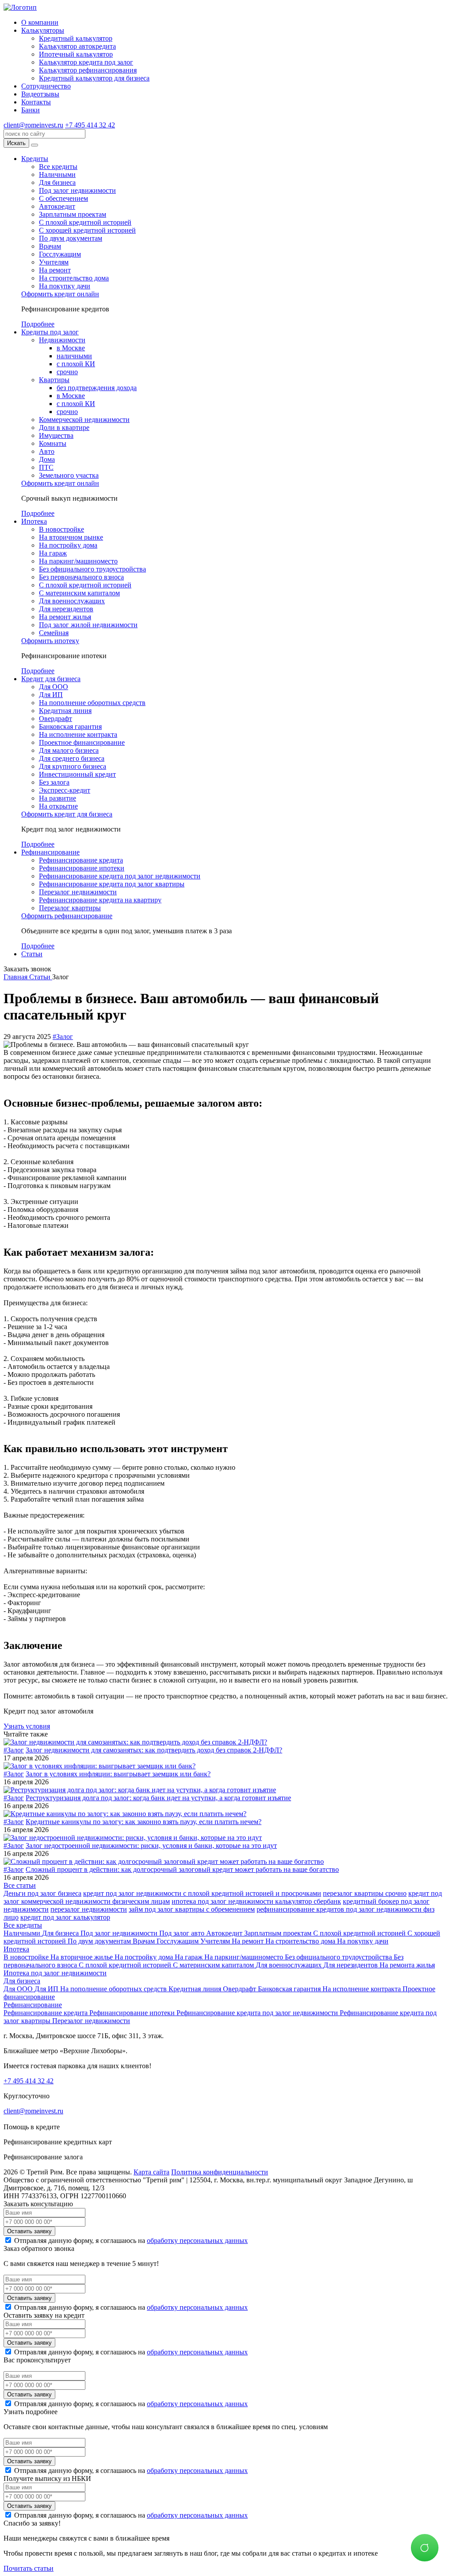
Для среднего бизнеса (72, 758)
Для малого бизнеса (69, 750)
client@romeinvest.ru (33, 125)
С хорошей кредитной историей (87, 230)
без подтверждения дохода (97, 388)
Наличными (57, 174)
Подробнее (38, 324)
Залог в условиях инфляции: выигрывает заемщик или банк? (118, 1774)
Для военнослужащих (72, 601)
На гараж (53, 553)
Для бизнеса (57, 182)
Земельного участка (69, 475)
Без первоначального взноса (81, 577)
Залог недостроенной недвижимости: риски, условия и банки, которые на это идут (151, 1846)
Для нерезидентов (66, 609)
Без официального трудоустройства (92, 569)
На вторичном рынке (71, 537)
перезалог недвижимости (89, 1909)
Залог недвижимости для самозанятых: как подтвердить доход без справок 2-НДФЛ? (154, 1750)
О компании (40, 22)
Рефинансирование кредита (81, 860)
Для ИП (51, 695)
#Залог (63, 1037)
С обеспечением (63, 198)
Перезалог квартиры (70, 908)
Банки (31, 110)
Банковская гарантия (70, 726)
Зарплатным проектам (73, 214)
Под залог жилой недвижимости (88, 625)
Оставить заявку (29, 2231)
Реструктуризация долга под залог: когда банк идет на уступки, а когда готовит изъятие (158, 1798)
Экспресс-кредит (65, 790)
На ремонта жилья (407, 1965)
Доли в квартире (64, 427)
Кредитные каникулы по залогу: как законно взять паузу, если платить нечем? (144, 1822)
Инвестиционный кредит (77, 774)
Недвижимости (62, 340)
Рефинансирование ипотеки (82, 868)
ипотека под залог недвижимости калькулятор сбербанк (256, 1901)
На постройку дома (68, 545)
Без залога (54, 782)
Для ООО (54, 687)
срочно (67, 372)
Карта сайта (152, 2172)
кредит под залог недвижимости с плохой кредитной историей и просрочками (202, 1893)
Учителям (54, 262)
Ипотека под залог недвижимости (55, 1973)
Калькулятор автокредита (77, 46)
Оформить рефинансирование (67, 916)
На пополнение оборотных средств (92, 703)
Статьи (32, 954)
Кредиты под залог (50, 332)
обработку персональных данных (197, 2241)
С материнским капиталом (79, 593)
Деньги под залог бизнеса (42, 1893)
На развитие (58, 798)
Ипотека (34, 521)
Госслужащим (60, 254)
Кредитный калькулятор (76, 38)
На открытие (58, 806)
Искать (16, 143)
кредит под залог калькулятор (65, 1917)
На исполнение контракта (78, 734)
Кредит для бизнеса (51, 679)
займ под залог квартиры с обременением (192, 1909)
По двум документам (71, 238)
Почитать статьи (29, 2568)
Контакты (36, 102)
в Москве (71, 348)
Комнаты (53, 443)
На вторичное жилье (83, 1957)
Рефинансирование (50, 852)
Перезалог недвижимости (78, 892)
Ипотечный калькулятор (76, 54)
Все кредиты (58, 167)
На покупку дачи (65, 286)
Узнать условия (27, 1726)
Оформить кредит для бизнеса (67, 814)
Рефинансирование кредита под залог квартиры (112, 884)
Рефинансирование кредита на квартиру (100, 900)
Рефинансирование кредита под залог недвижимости (120, 876)
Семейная (54, 633)
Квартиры (54, 380)
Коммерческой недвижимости (84, 420)
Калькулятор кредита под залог (86, 62)
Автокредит (57, 206)
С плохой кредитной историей (85, 222)
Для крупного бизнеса (73, 766)
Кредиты (35, 159)
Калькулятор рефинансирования (88, 70)
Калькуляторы (43, 30)
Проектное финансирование (82, 742)
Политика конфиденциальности (220, 2172)
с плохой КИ (76, 364)
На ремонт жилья (65, 617)
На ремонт (55, 270)
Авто (47, 451)
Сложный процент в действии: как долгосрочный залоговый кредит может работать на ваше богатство (182, 1869)
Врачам (50, 246)
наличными (74, 356)
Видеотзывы (40, 94)
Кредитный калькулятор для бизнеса (94, 78)
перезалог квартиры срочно (365, 1893)
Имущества (56, 435)
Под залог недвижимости (77, 190)
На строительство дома (74, 278)
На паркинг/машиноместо (78, 561)
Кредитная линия (65, 711)
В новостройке (61, 529)
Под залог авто (183, 1933)
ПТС (46, 467)
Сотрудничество (46, 86)
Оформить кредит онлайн (60, 294)
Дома (47, 459)
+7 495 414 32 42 (90, 125)
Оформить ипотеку (50, 641)
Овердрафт (56, 719)
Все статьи (20, 1885)
